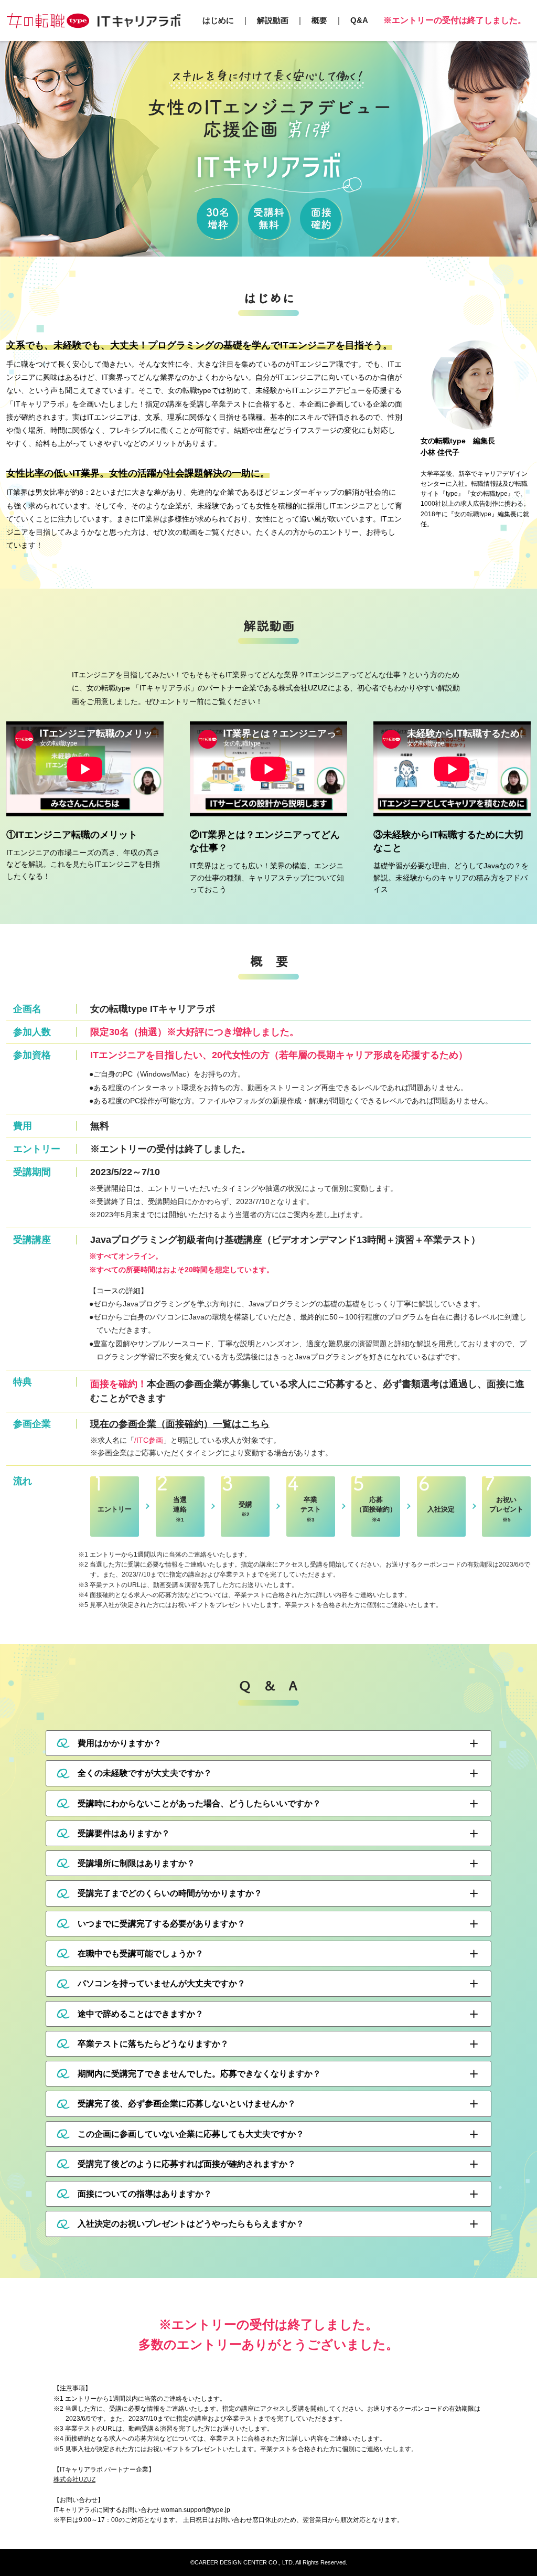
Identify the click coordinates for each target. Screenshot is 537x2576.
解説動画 (273, 20)
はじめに (218, 20)
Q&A (359, 20)
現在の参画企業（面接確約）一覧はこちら (180, 1424)
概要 (319, 20)
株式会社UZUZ (74, 2479)
